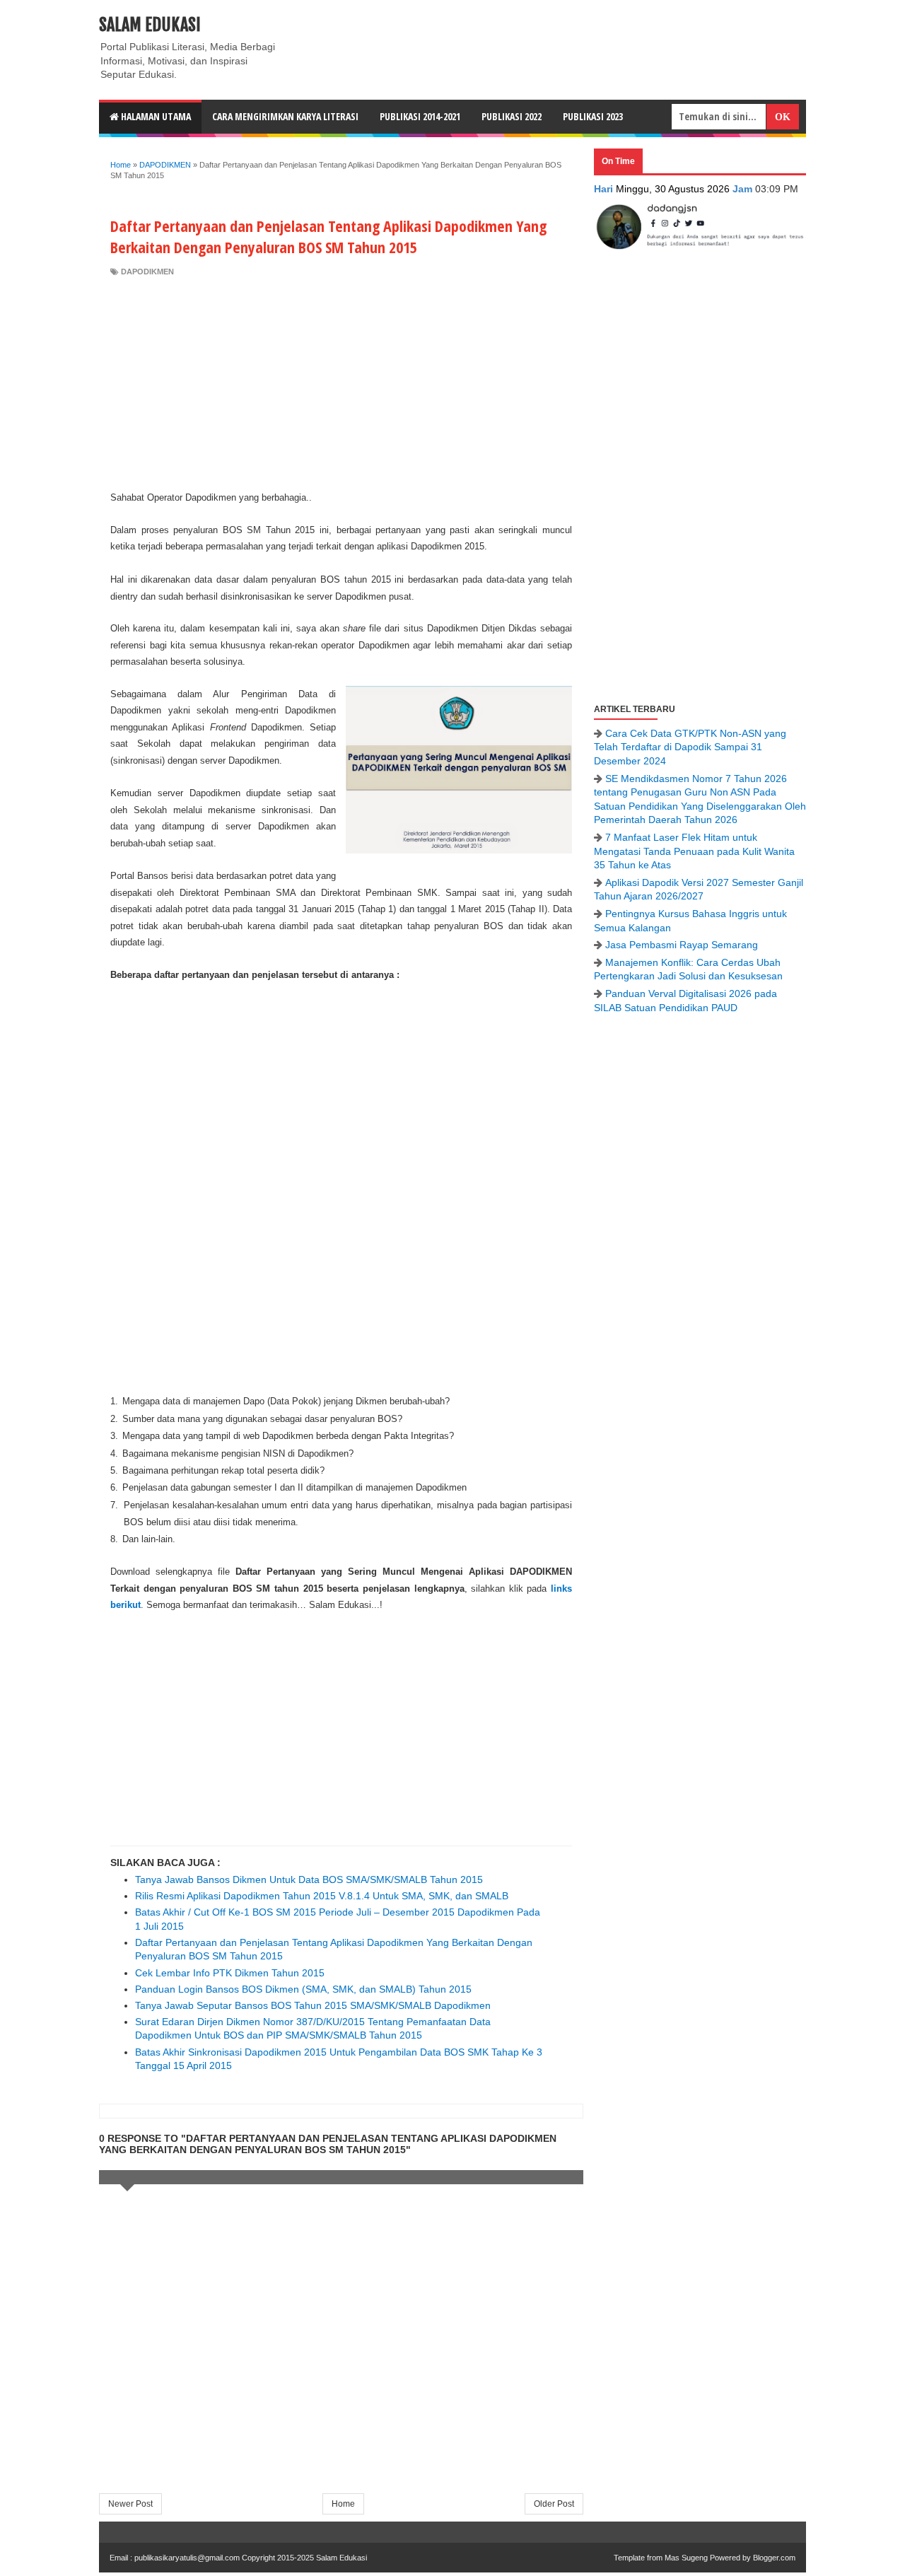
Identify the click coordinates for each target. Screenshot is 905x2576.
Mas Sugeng (686, 2558)
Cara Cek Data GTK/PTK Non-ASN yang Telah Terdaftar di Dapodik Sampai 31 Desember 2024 (690, 747)
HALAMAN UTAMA (155, 116)
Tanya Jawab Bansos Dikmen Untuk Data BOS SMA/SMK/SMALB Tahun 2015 (309, 1879)
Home (343, 2504)
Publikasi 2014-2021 (420, 116)
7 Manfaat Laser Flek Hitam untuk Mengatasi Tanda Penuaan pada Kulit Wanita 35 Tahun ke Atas (694, 851)
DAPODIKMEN (147, 272)
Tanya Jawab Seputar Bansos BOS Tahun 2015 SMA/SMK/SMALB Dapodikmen (313, 2005)
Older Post (554, 2504)
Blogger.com (774, 2558)
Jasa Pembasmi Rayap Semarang (682, 945)
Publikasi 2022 (512, 116)
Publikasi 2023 (593, 116)
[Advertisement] (341, 383)
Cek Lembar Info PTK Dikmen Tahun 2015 (230, 1973)
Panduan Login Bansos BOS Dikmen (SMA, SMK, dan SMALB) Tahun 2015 (303, 1989)
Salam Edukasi (150, 25)
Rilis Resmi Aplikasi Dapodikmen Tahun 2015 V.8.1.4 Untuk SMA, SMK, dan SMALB (322, 1896)
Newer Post (130, 2504)
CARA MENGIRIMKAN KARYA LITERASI (285, 116)
